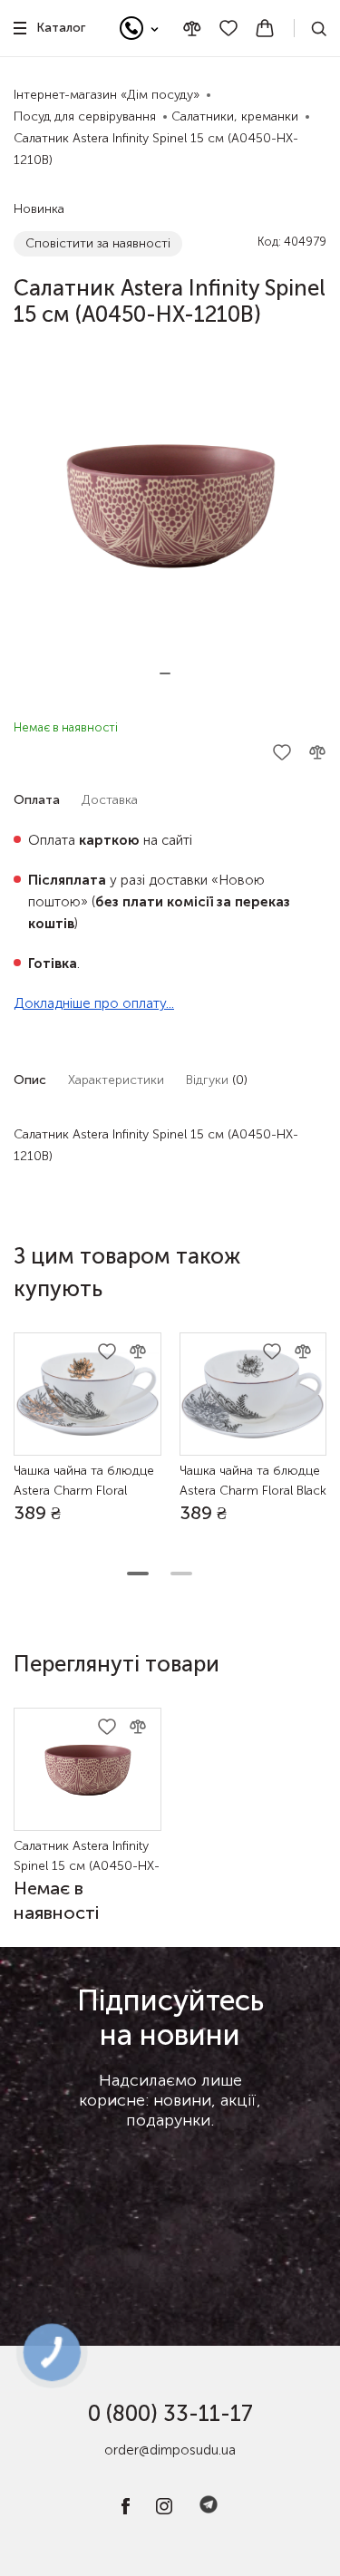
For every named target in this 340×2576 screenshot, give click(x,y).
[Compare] (192, 29)
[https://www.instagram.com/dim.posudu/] (164, 2510)
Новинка (39, 209)
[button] (165, 673)
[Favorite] (228, 28)
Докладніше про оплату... (94, 1003)
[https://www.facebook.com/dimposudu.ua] (126, 2510)
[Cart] (265, 28)
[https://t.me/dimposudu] (209, 2510)
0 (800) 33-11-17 (170, 2413)
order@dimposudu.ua (170, 2450)
